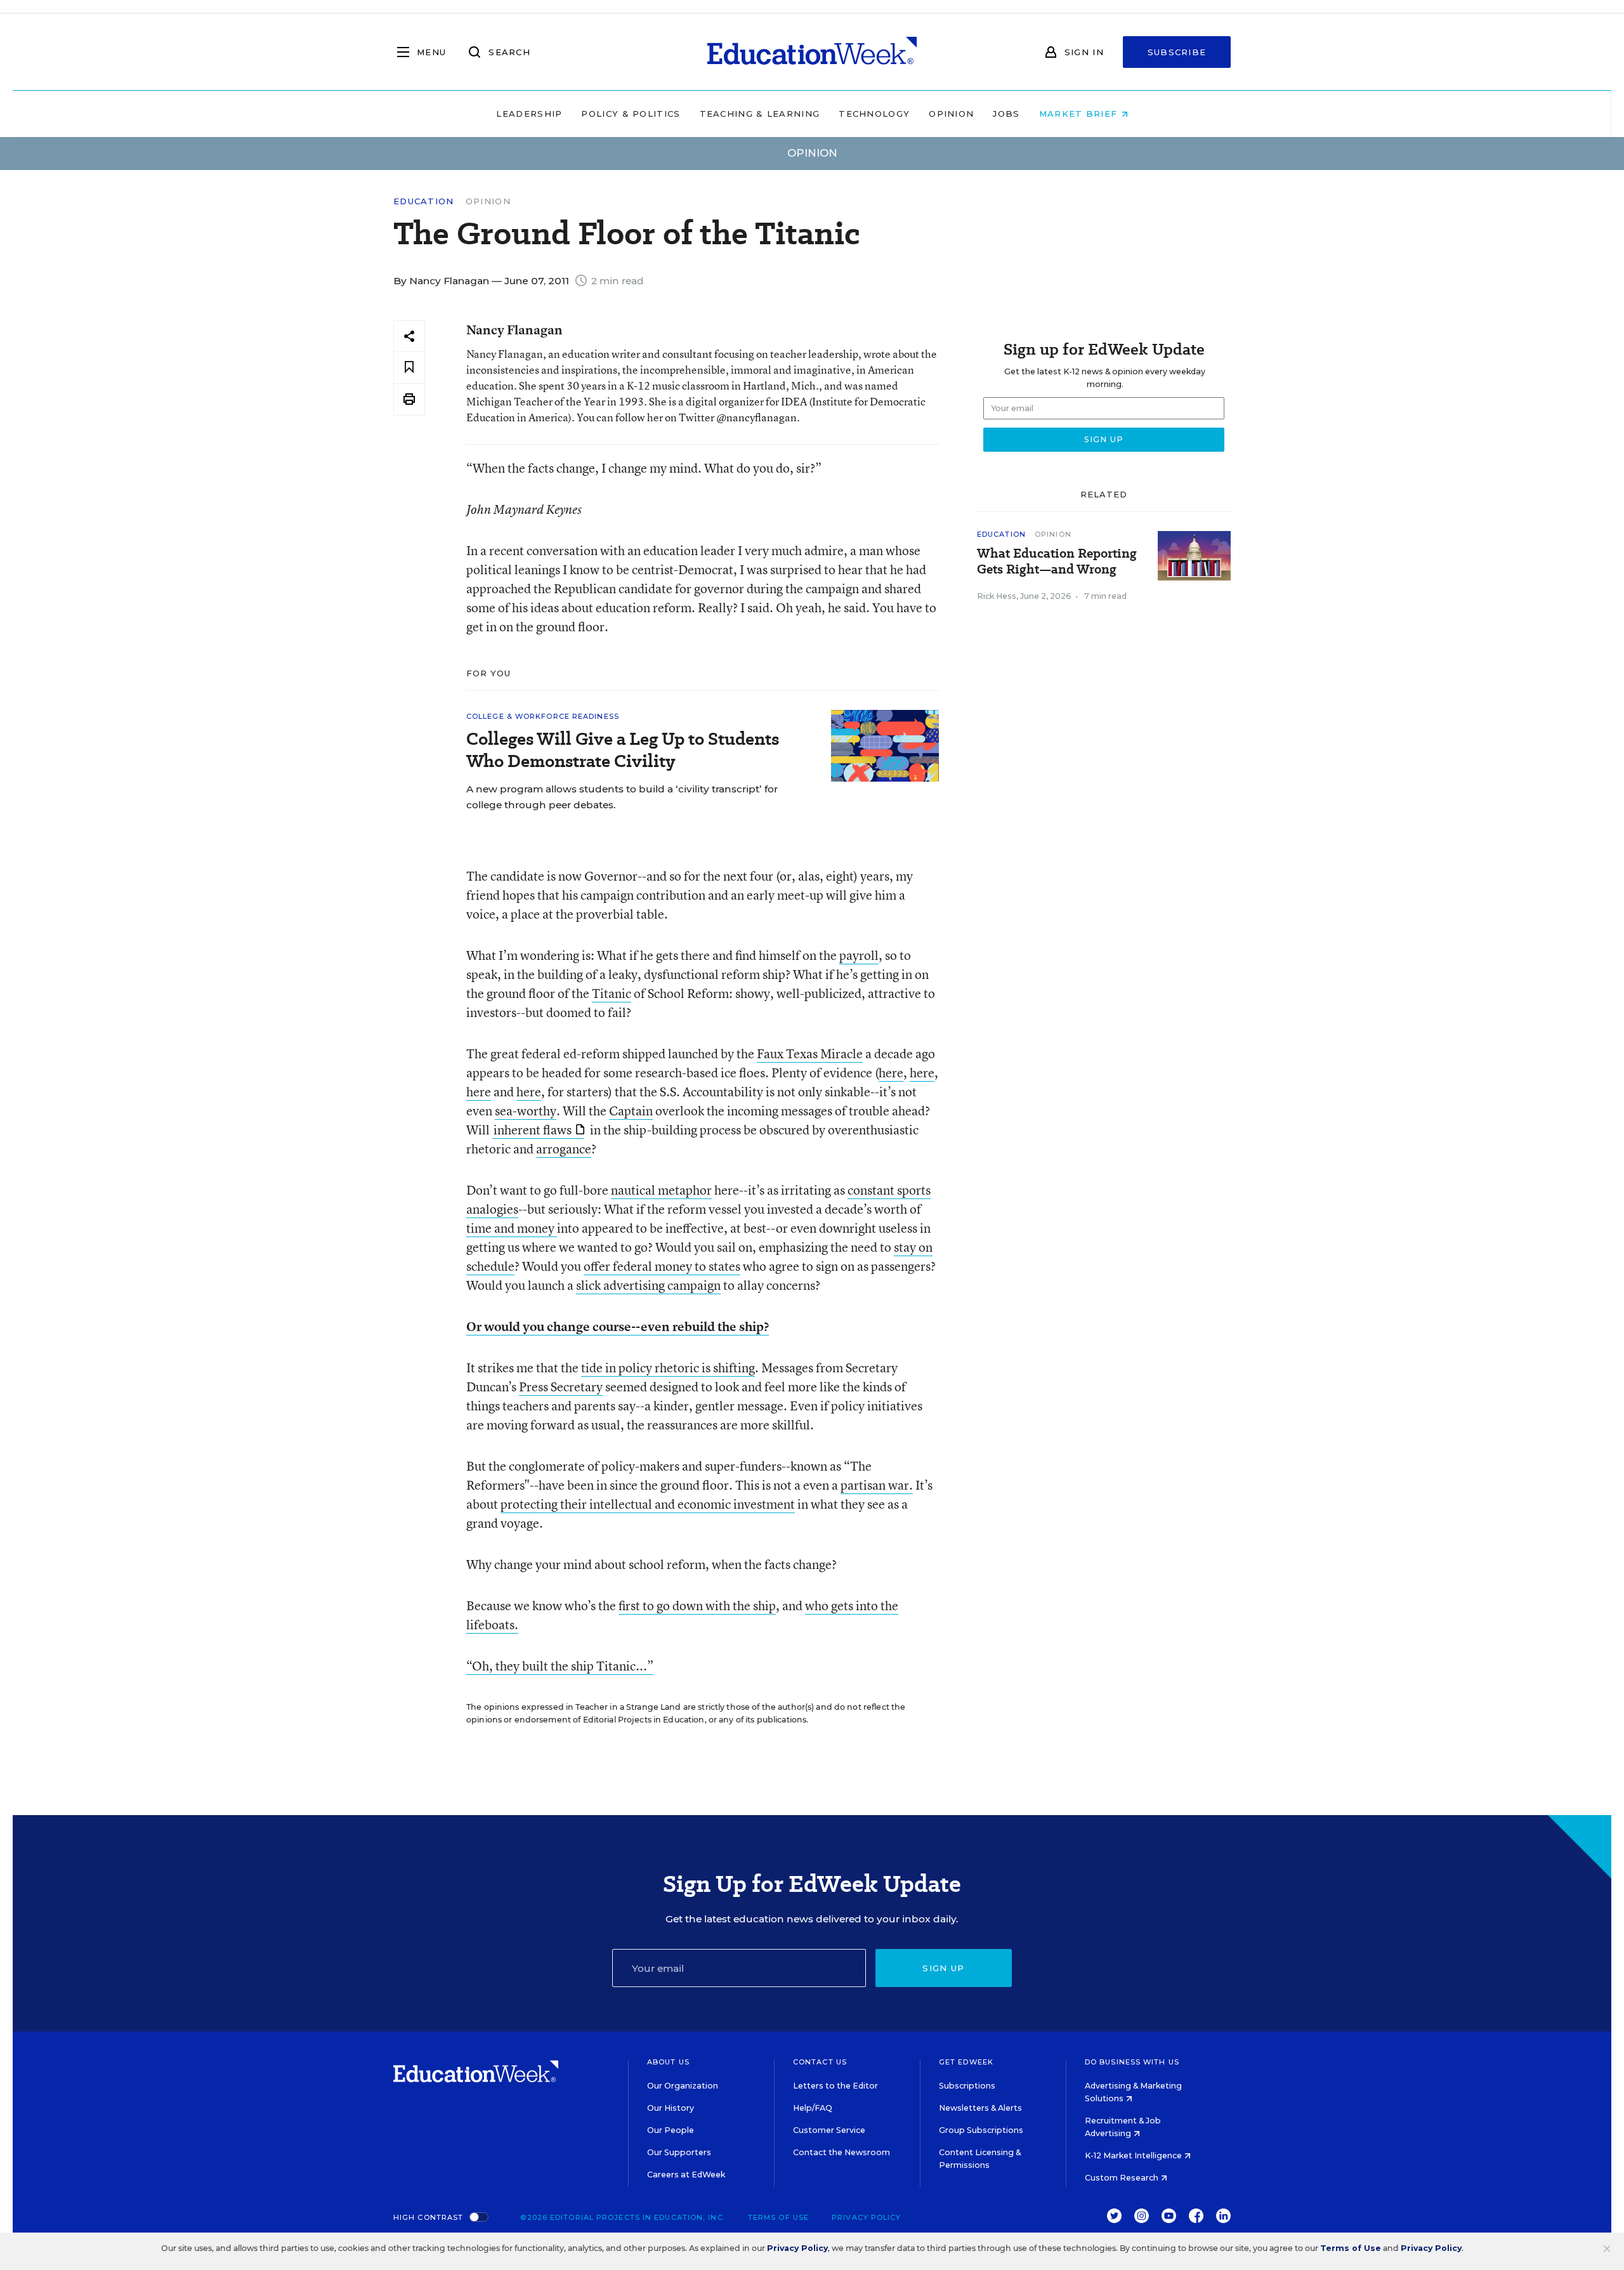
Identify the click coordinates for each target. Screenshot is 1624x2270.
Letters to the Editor (835, 2086)
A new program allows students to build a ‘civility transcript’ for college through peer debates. (622, 797)
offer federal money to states (662, 1266)
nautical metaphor (661, 1190)
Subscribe (1177, 52)
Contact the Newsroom (841, 2152)
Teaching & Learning (760, 114)
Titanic (612, 993)
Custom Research (1123, 2178)
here (891, 1073)
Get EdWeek (966, 2062)
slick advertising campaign (648, 1285)
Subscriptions (967, 2086)
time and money (512, 1228)
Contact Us (820, 2062)
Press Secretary (561, 1387)
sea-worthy (526, 1111)
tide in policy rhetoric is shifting (668, 1368)
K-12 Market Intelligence (1134, 2155)
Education (424, 201)
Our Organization (683, 2086)
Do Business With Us (1132, 2062)
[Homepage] (812, 52)
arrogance (564, 1149)
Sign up (943, 1968)
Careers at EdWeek (686, 2175)
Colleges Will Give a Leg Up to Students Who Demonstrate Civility (623, 750)
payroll (859, 955)
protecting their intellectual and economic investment (648, 1504)
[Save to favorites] (409, 368)
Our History (671, 2108)
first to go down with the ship (697, 1605)
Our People (671, 2130)
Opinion (951, 114)
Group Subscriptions (981, 2130)
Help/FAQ (813, 2108)
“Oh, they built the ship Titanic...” (560, 1666)
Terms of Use (778, 2217)
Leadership (529, 114)
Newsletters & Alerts (980, 2108)
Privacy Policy (866, 2217)
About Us (668, 2062)
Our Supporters (679, 2152)
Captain (631, 1111)
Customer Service (829, 2130)
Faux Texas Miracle (810, 1053)
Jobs (1006, 114)
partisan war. (877, 1485)
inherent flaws (533, 1130)
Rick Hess (997, 596)
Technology (874, 114)
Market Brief (1080, 114)
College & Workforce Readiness (543, 716)
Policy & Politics (631, 114)
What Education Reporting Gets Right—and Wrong (1057, 561)
